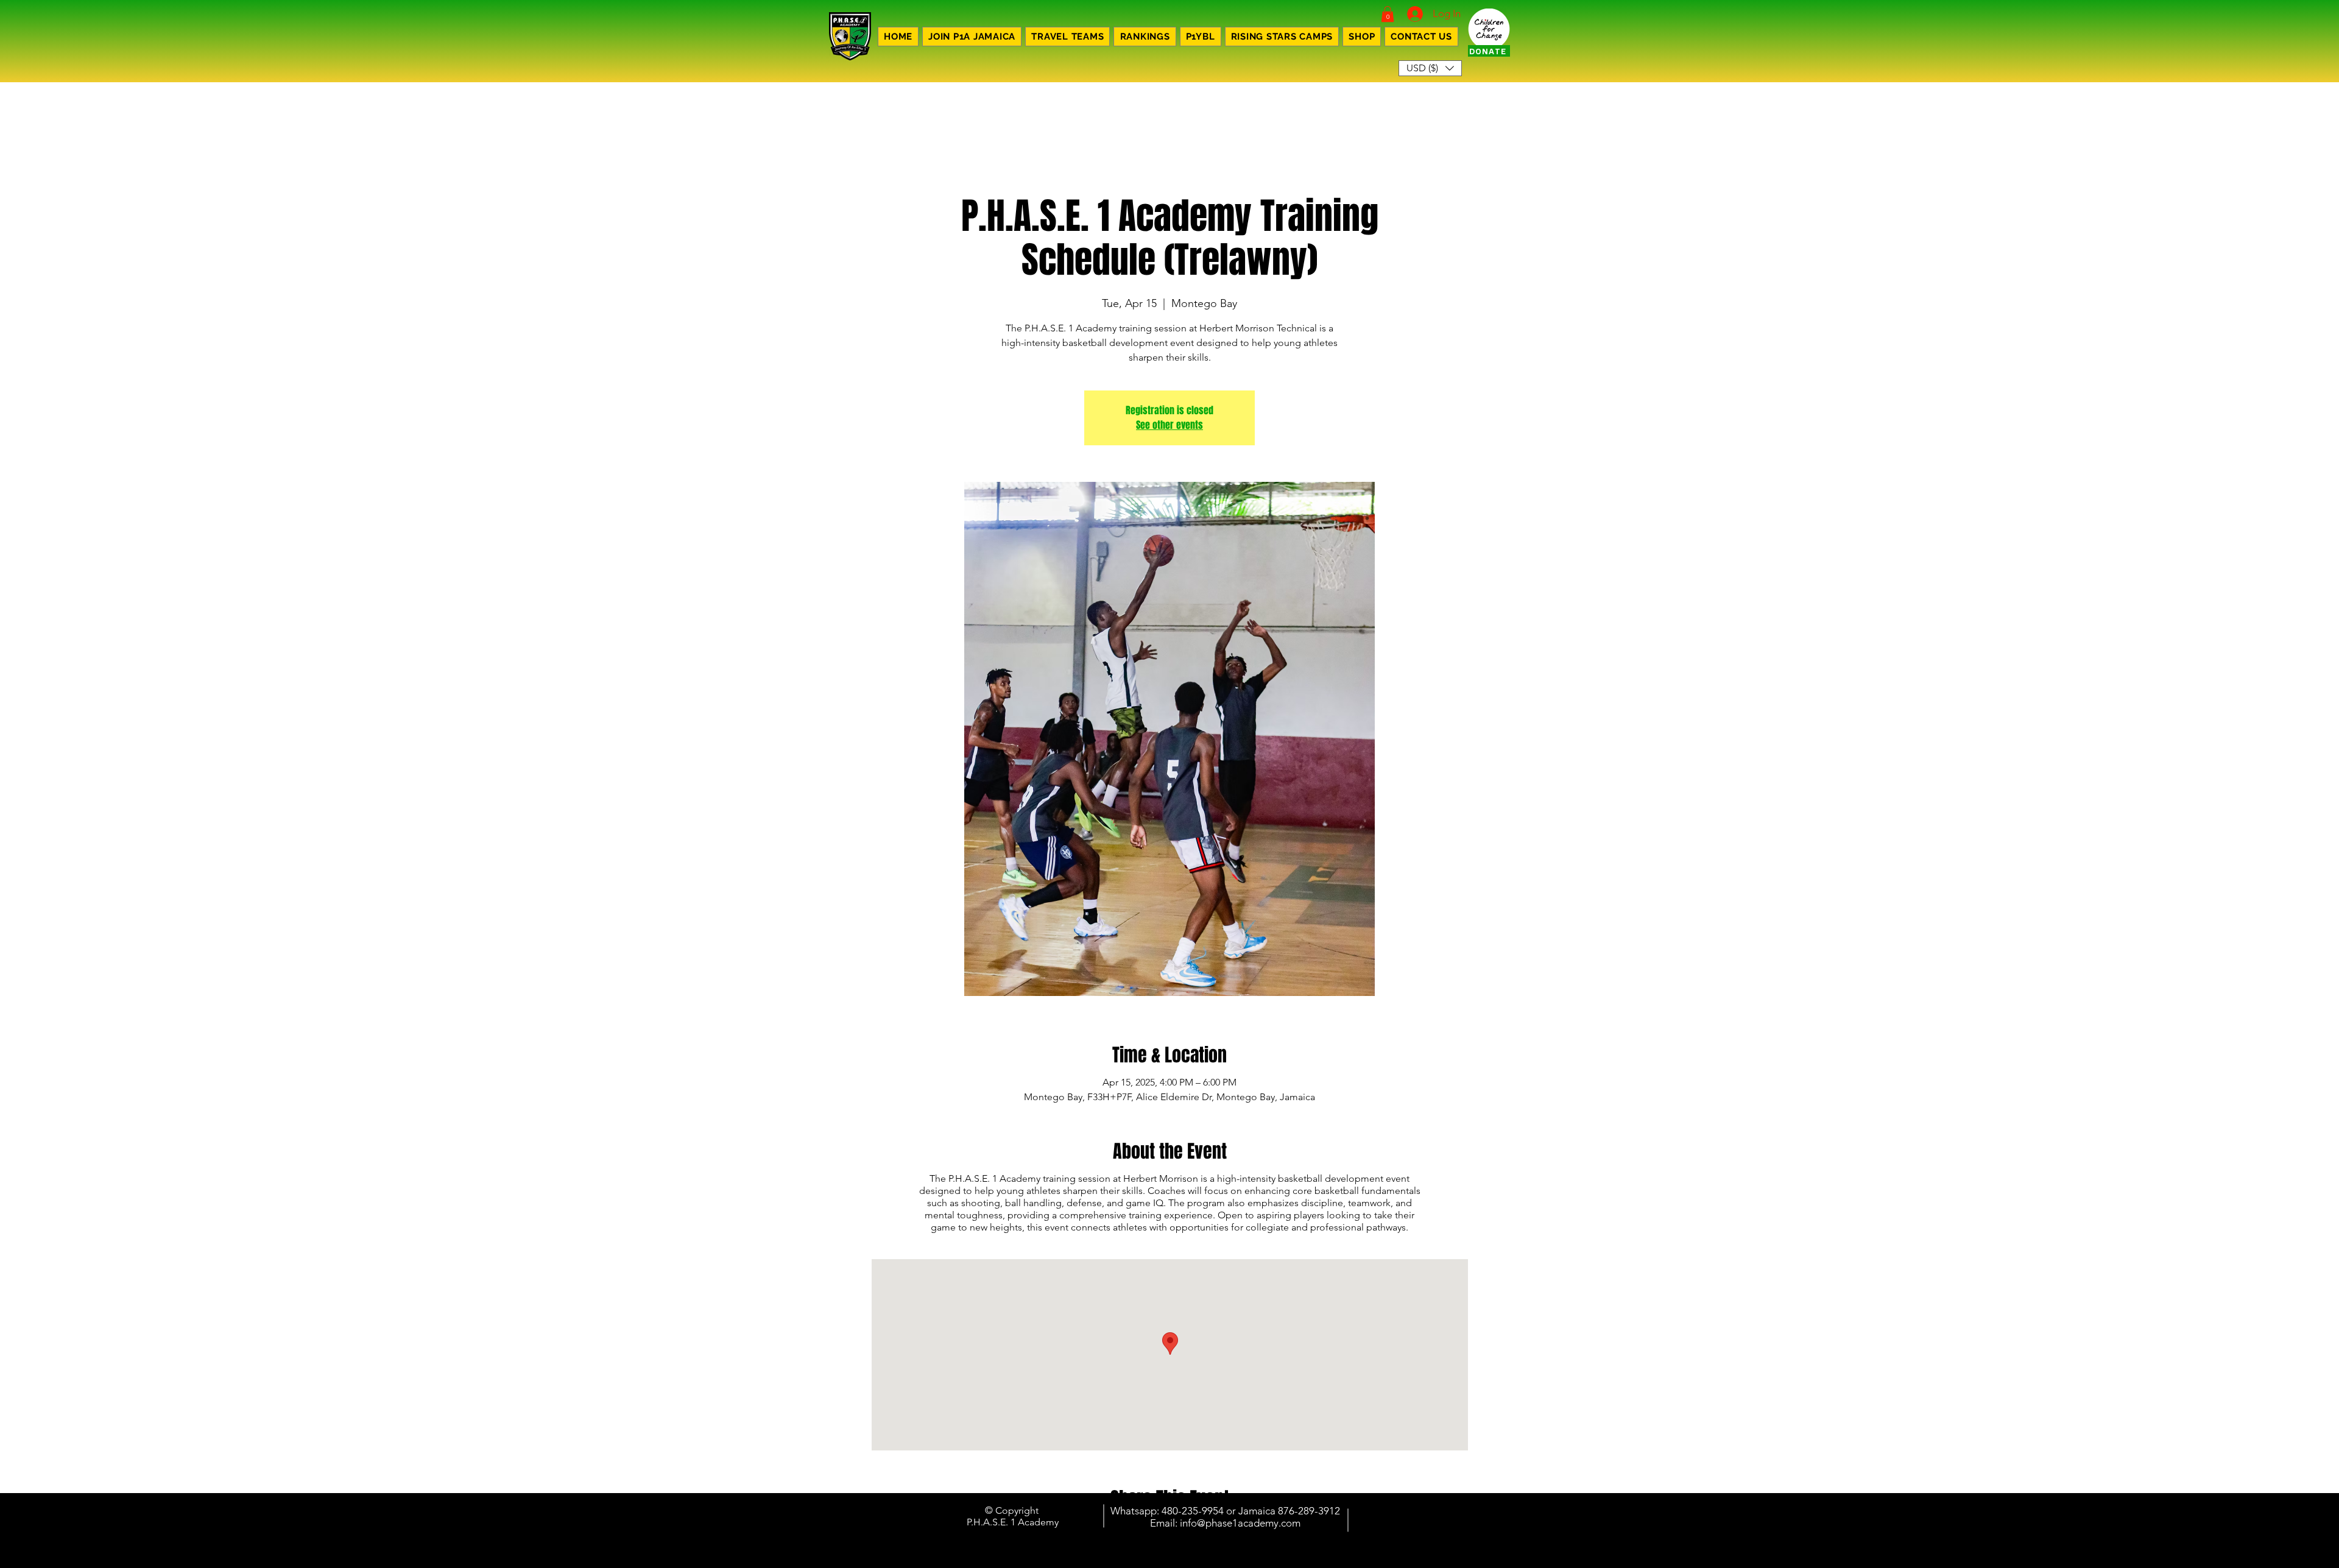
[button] (1388, 14)
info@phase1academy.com (1240, 1523)
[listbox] (1430, 68)
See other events (1169, 425)
